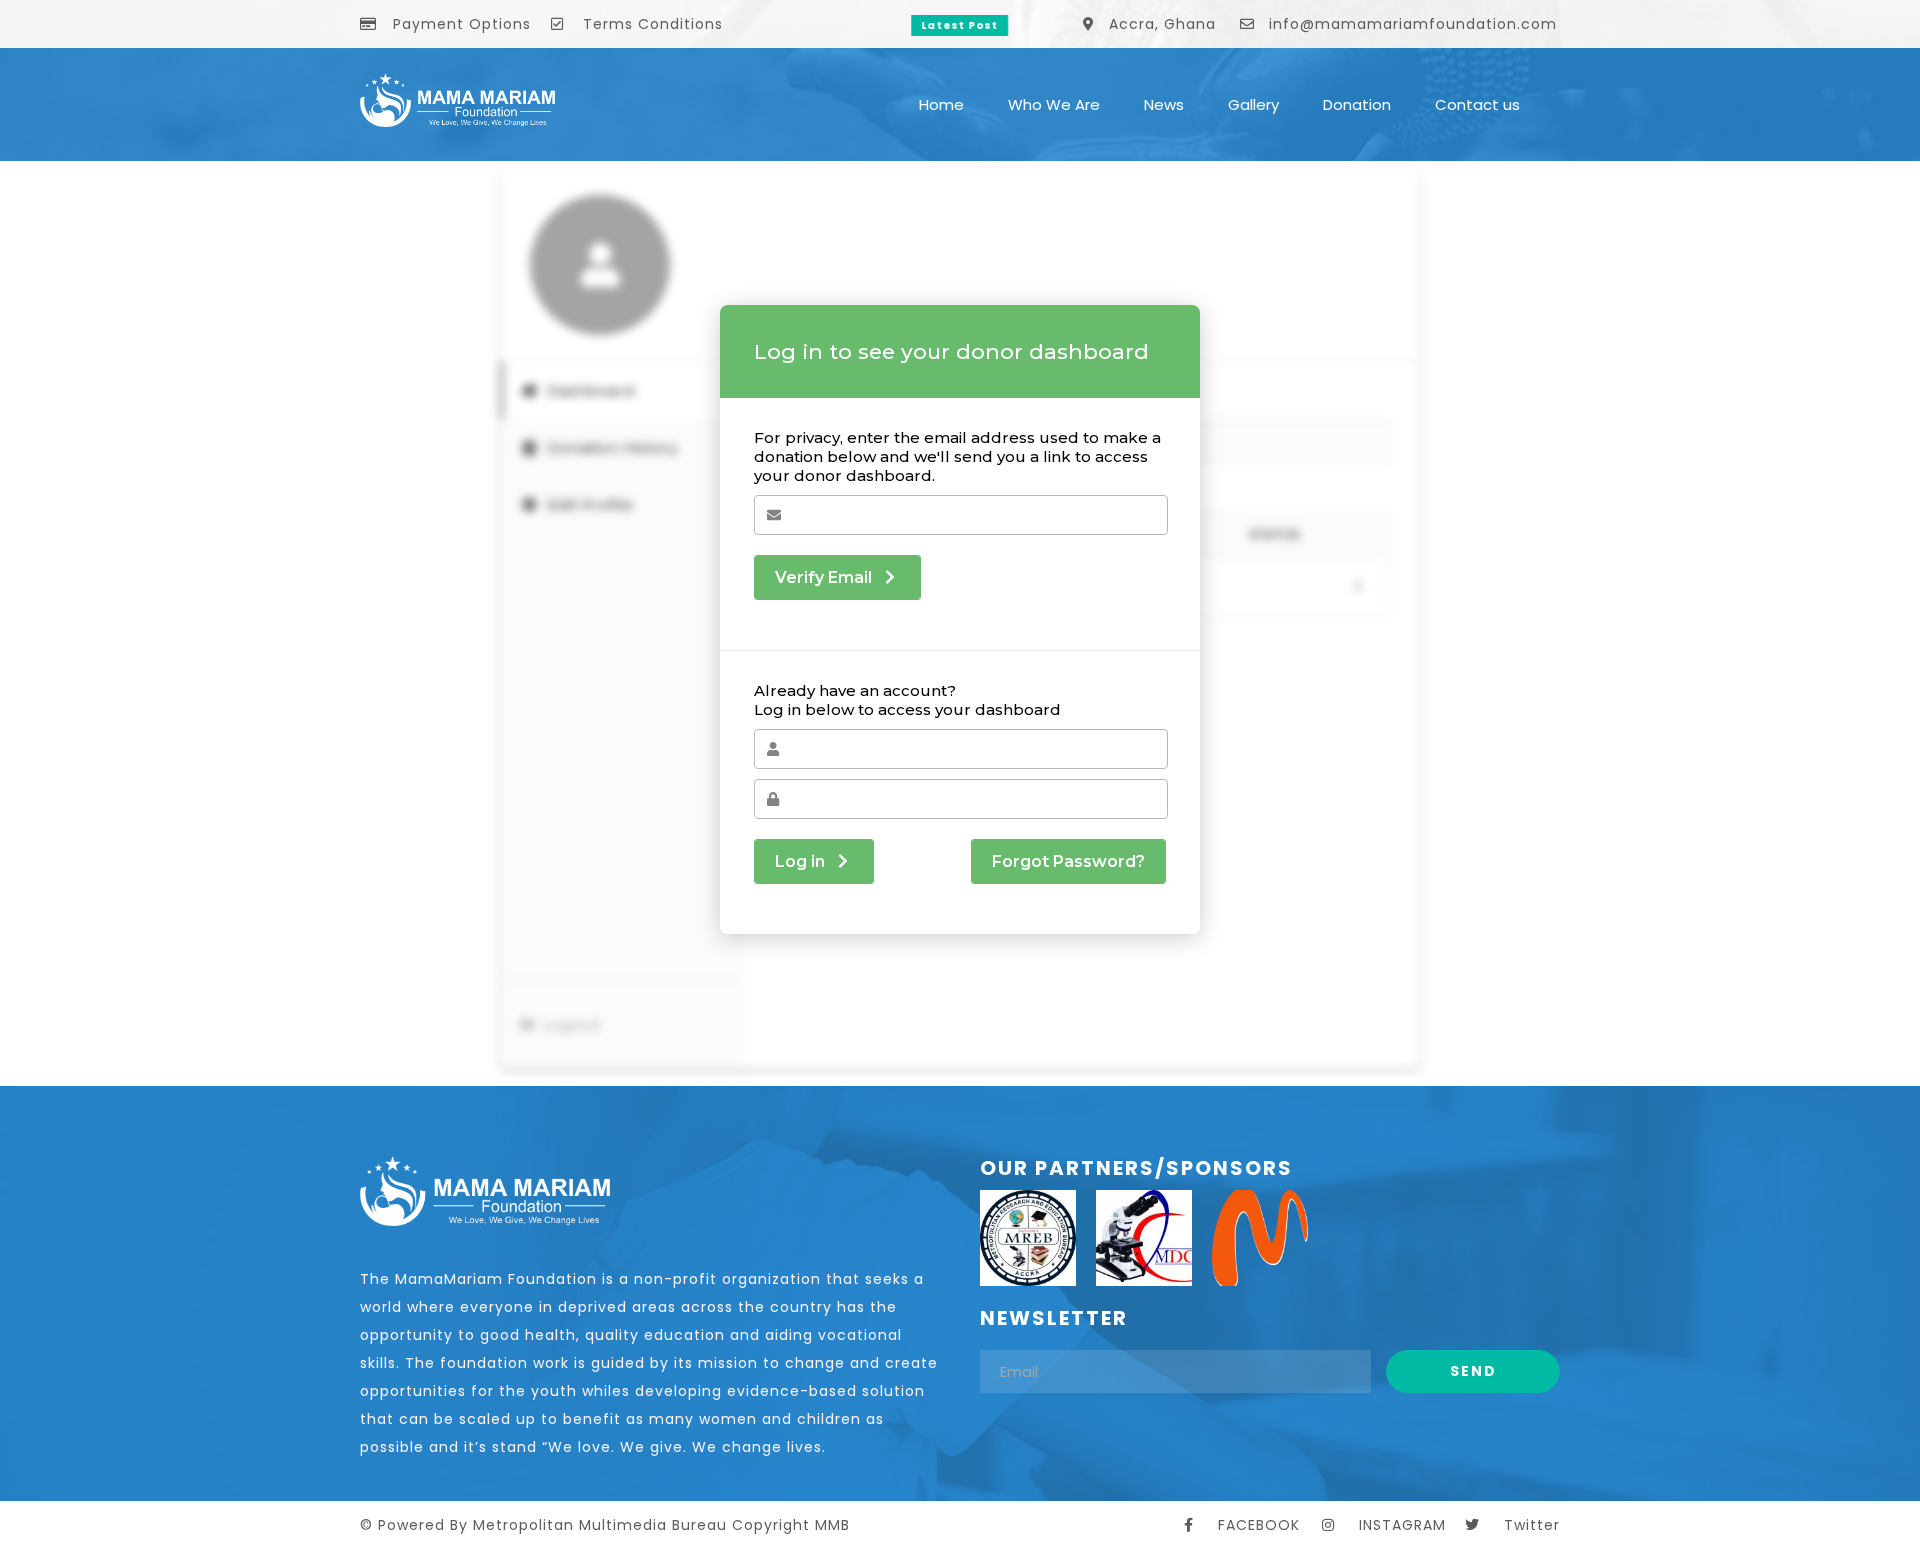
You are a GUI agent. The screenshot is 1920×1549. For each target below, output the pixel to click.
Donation (1357, 104)
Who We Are (1054, 104)
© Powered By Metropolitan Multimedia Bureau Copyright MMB (605, 1525)
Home (941, 104)
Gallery (1253, 104)
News (1164, 104)
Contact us (1477, 104)
